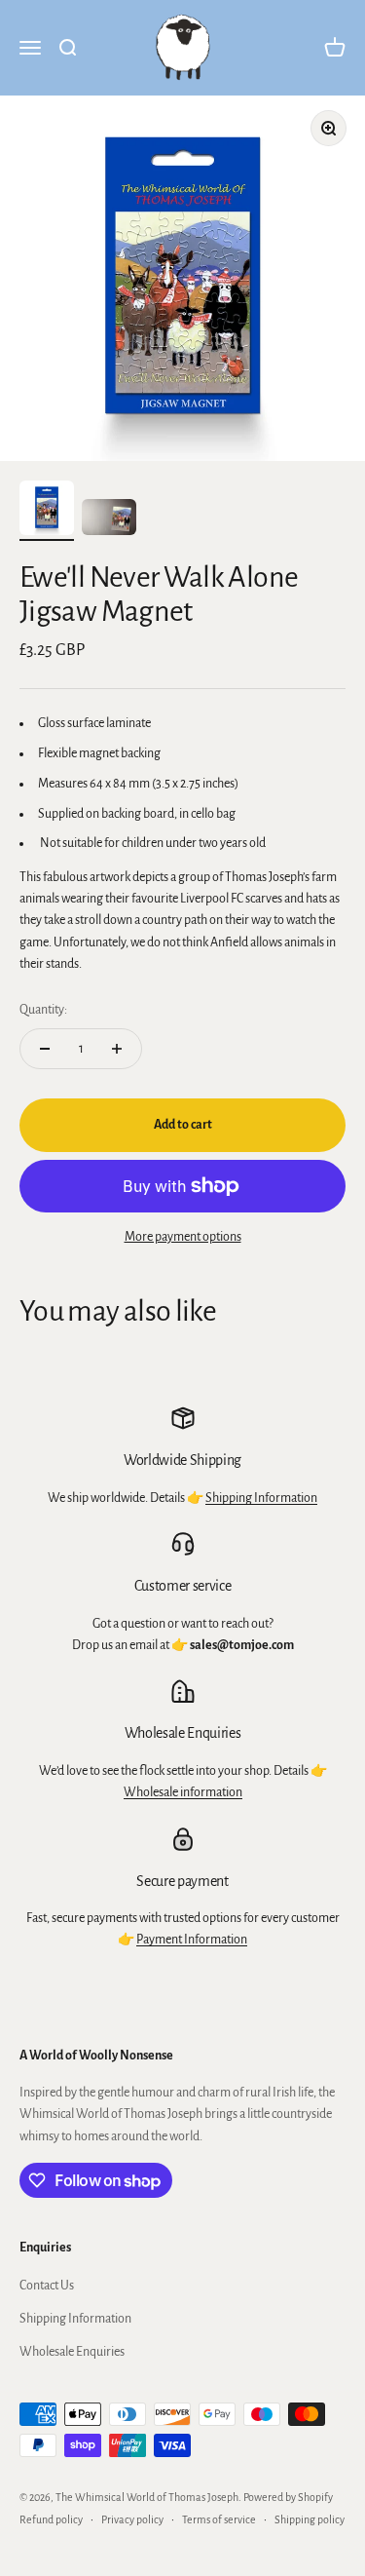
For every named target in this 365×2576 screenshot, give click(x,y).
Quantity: (43, 1010)
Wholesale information (183, 1792)
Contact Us (47, 2286)
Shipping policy (310, 2519)
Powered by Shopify (288, 2497)
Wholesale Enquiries (72, 2352)
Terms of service (219, 2519)
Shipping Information (261, 1498)
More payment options (183, 1237)
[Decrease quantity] (45, 1049)
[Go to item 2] (109, 520)
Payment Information (192, 1940)
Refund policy (51, 2519)
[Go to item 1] (47, 511)
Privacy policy (132, 2519)
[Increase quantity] (117, 1049)
